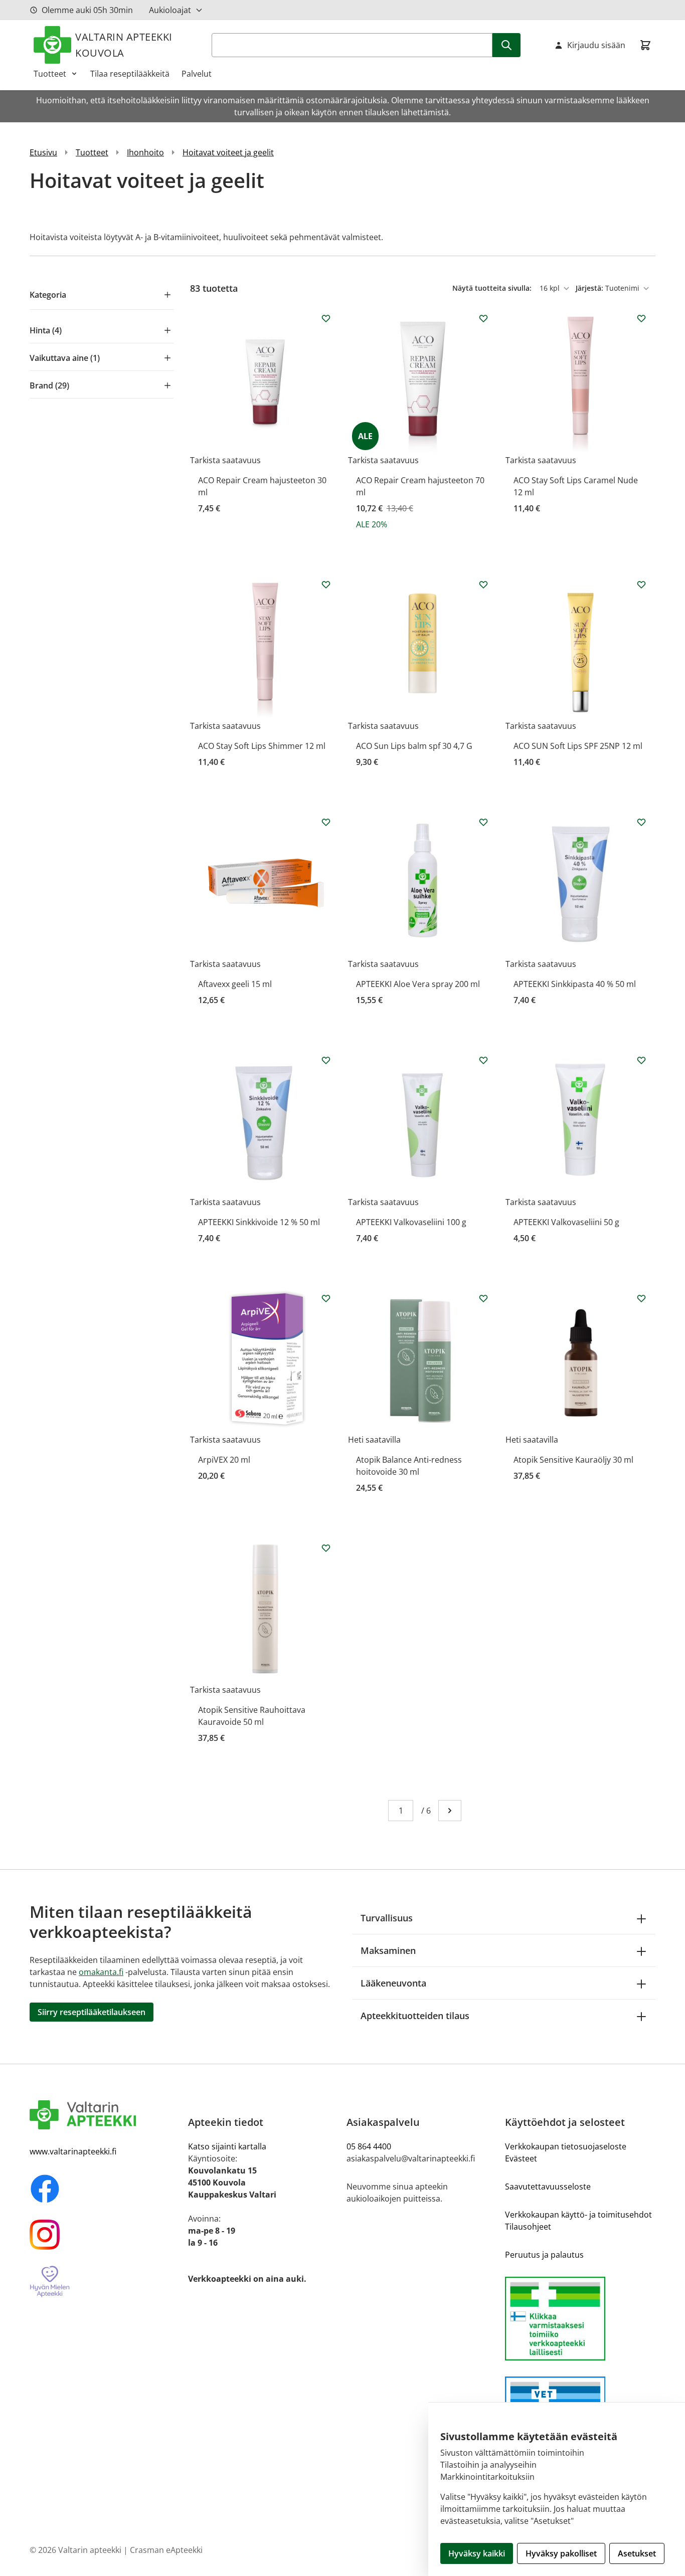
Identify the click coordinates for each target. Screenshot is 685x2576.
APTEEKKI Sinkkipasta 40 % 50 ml (575, 984)
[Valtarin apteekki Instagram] (105, 2235)
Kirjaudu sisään (596, 45)
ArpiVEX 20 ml (224, 1460)
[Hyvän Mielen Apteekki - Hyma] (105, 2282)
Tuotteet (50, 74)
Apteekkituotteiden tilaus (415, 2016)
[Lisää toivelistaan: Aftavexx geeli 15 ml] (326, 822)
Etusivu (43, 152)
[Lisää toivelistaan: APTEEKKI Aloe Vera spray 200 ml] (483, 822)
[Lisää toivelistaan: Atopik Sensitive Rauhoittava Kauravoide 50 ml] (326, 1548)
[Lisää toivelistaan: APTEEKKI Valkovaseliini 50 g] (641, 1060)
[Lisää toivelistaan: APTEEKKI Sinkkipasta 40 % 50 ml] (641, 822)
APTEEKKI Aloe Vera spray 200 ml (418, 984)
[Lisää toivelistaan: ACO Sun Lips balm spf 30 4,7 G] (483, 584)
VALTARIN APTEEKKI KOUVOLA (124, 45)
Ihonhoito (145, 152)
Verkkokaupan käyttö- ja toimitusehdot (578, 2215)
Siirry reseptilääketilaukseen (92, 2012)
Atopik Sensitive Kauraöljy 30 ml (573, 1460)
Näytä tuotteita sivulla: (493, 288)
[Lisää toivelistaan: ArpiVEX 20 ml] (326, 1298)
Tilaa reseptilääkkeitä (130, 74)
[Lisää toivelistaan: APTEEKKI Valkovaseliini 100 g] (483, 1060)
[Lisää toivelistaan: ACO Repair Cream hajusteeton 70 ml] (483, 318)
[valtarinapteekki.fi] (105, 2115)
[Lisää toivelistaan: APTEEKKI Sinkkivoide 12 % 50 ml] (326, 1060)
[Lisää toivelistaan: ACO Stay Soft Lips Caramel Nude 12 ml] (641, 318)
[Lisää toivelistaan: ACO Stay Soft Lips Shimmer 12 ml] (326, 584)
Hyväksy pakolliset (561, 2553)
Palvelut (197, 74)
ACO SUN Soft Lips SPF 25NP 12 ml (578, 746)
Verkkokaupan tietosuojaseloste (566, 2146)
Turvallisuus (387, 1918)
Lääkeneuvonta (393, 1983)
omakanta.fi (101, 1972)
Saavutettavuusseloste (548, 2187)
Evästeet (521, 2158)
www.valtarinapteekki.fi (73, 2151)
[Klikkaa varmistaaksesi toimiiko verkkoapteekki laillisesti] (580, 2319)
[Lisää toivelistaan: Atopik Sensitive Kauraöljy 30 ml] (641, 1298)
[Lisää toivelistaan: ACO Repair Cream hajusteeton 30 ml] (326, 318)
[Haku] (506, 45)
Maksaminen (388, 1950)
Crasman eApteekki (166, 2550)
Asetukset (637, 2553)
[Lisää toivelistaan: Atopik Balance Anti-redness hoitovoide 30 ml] (483, 1298)
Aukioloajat (170, 10)
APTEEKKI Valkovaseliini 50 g (566, 1222)
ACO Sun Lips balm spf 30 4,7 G (414, 746)
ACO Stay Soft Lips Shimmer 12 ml (262, 746)
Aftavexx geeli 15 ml (235, 984)
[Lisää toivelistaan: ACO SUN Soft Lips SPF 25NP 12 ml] (641, 584)
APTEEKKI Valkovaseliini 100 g (411, 1222)
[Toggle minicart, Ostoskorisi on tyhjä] (645, 45)
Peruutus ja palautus (544, 2255)
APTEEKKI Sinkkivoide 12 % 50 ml (259, 1222)
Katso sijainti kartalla (227, 2146)
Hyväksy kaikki (477, 2553)
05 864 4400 (369, 2146)
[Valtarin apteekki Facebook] (105, 2189)
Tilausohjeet (528, 2227)
